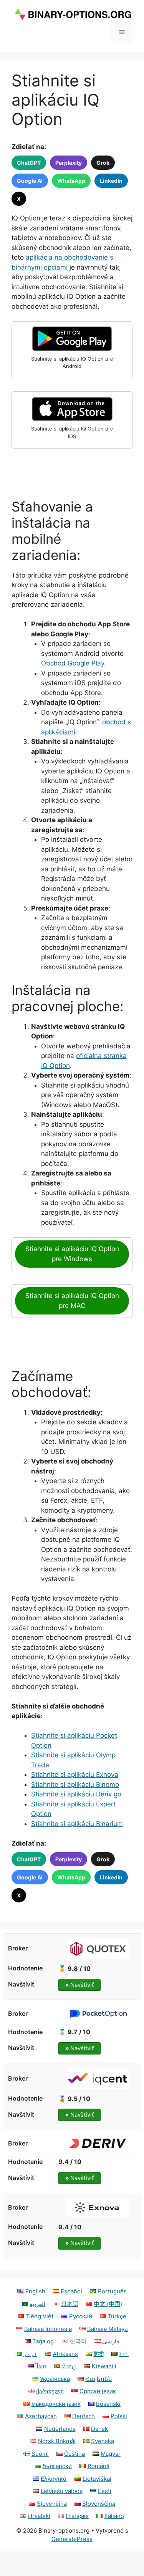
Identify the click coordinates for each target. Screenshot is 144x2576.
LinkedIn (111, 181)
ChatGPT (29, 163)
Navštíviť (79, 1985)
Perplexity (69, 163)
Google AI (30, 181)
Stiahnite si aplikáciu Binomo (75, 1785)
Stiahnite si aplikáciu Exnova (75, 1775)
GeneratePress (72, 2539)
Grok (103, 163)
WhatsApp (71, 181)
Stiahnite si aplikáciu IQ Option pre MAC (72, 1301)
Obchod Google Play (73, 663)
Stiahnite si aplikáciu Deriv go (76, 1794)
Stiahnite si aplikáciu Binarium (77, 1824)
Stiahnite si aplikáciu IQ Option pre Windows (72, 1254)
